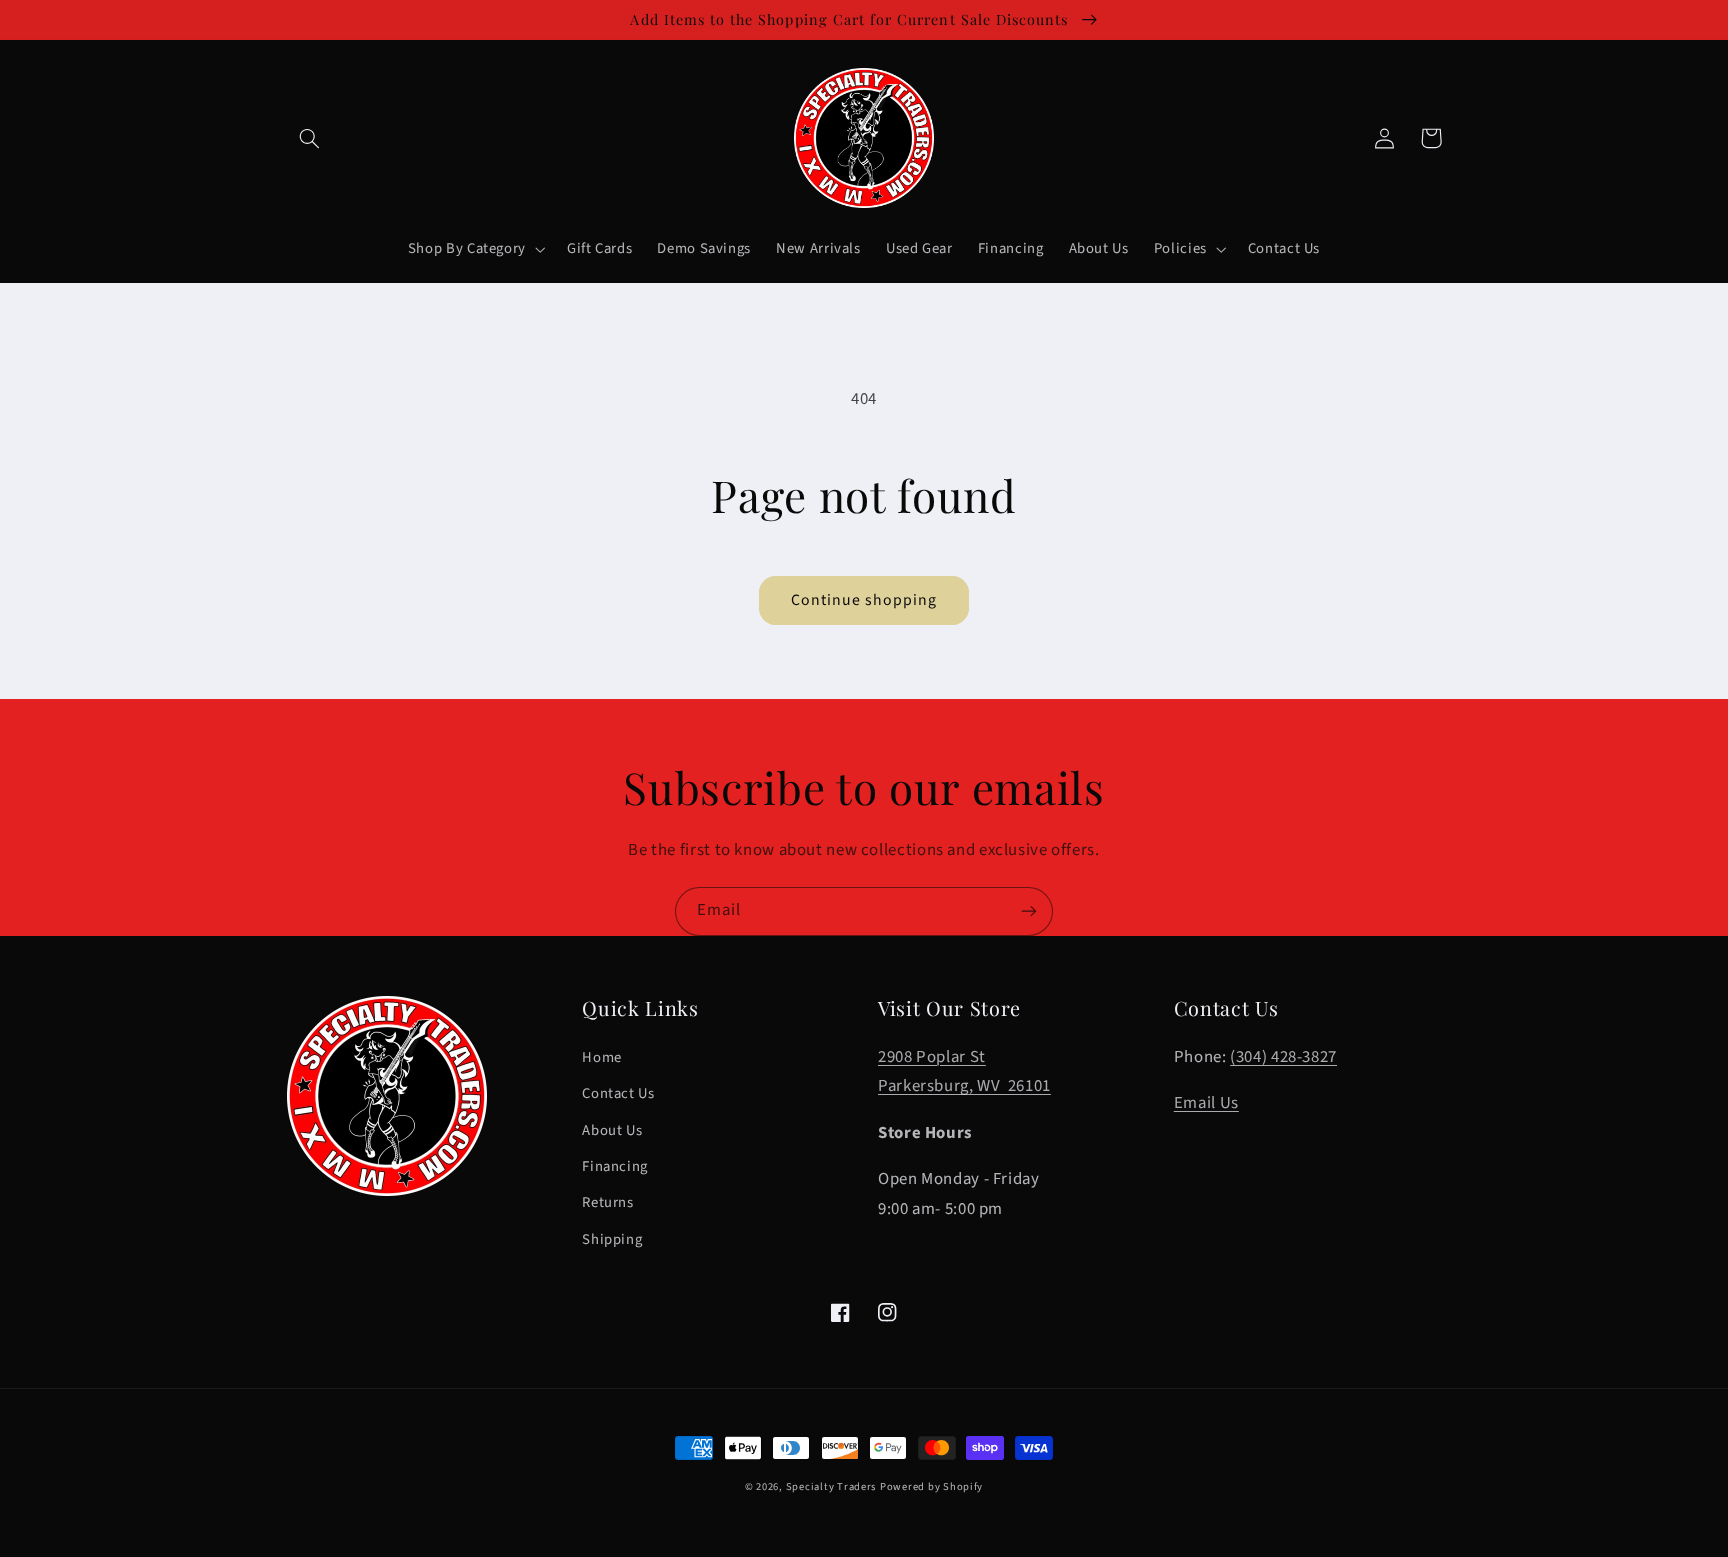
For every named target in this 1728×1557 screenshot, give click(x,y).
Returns (607, 1202)
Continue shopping (864, 600)
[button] (310, 138)
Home (602, 1057)
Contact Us (618, 1093)
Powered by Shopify (931, 1486)
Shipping (612, 1239)
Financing (615, 1166)
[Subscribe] (1029, 911)
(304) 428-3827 (1283, 1057)
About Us (612, 1130)
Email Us (1206, 1103)
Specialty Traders (831, 1486)
